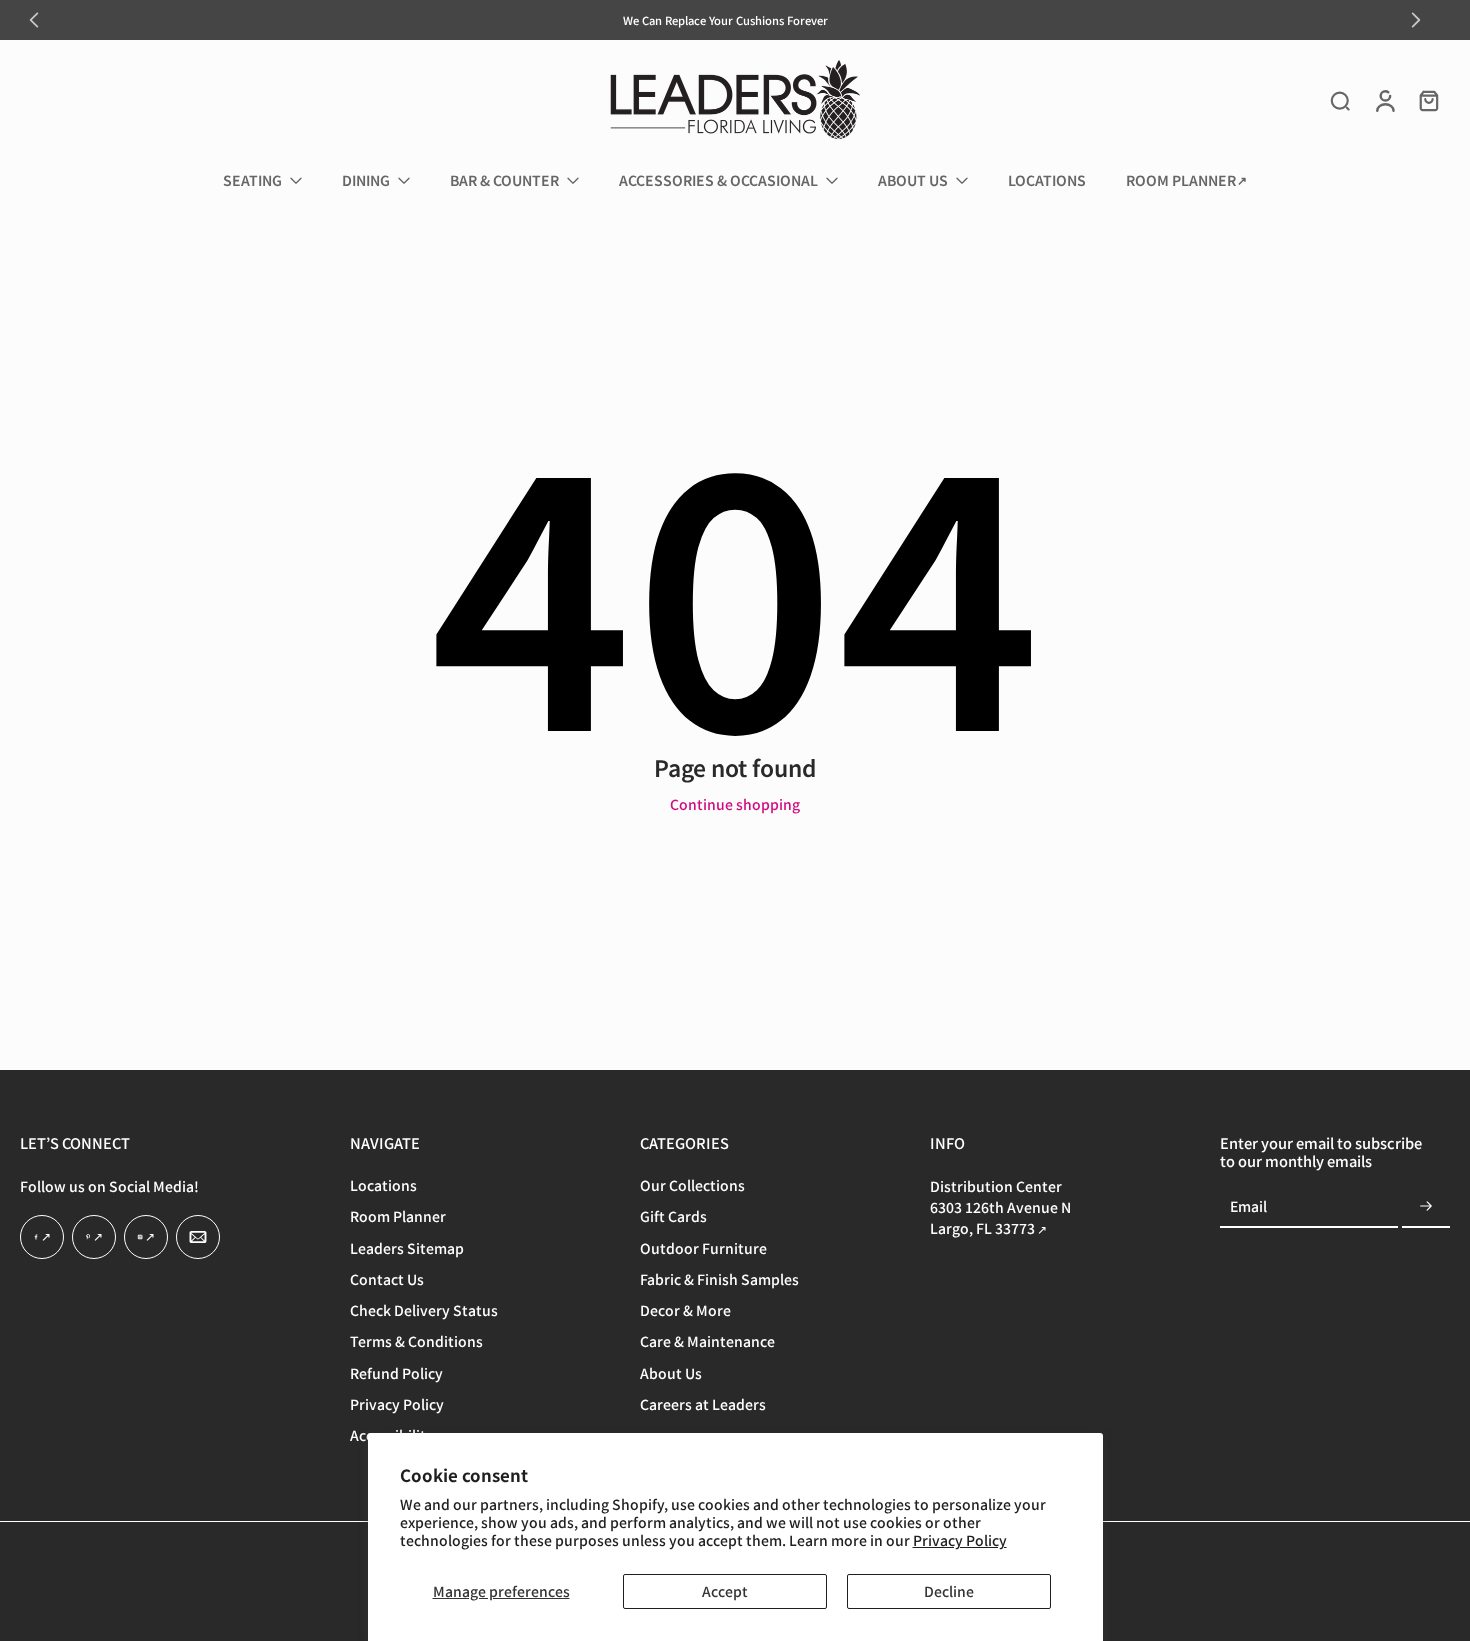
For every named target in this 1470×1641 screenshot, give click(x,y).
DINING (366, 180)
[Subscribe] (1426, 1207)
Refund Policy (396, 1372)
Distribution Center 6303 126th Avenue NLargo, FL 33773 (1000, 1207)
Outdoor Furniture (703, 1247)
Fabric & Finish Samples (719, 1279)
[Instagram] (146, 1237)
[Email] (198, 1237)
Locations (383, 1185)
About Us (671, 1372)
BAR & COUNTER (504, 180)
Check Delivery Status (424, 1310)
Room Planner (398, 1216)
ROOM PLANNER (1181, 180)
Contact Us (387, 1279)
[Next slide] (1416, 20)
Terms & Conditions (416, 1341)
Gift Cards (673, 1216)
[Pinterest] (94, 1237)
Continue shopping (735, 804)
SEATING (252, 180)
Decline (949, 1591)
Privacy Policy (960, 1540)
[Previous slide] (34, 20)
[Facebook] (42, 1237)
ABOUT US (913, 180)
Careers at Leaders (703, 1404)
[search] (1340, 100)
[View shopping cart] (1428, 100)
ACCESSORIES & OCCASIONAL (718, 180)
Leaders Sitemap (407, 1247)
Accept (725, 1591)
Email (1248, 1207)
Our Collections (692, 1185)
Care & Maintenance (707, 1341)
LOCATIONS (1047, 180)
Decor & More (685, 1310)
